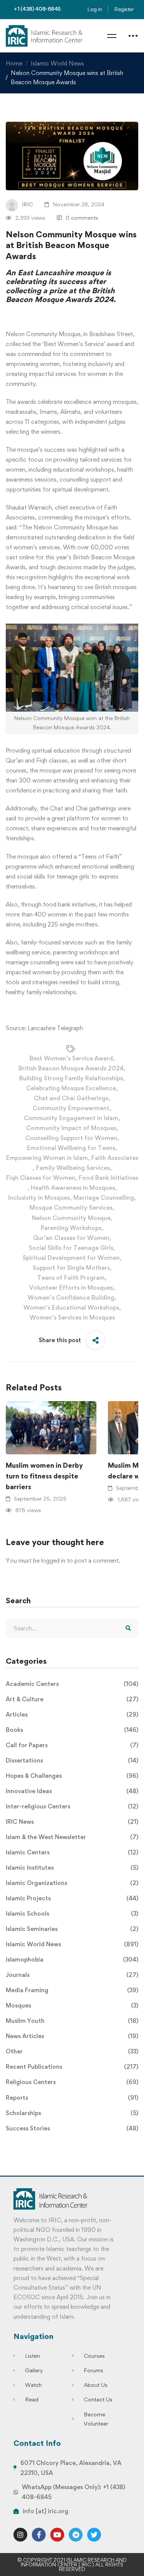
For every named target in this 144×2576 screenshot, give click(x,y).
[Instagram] (20, 2535)
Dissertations (72, 1760)
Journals (72, 1975)
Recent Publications (72, 2067)
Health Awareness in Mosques (73, 1188)
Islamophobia (72, 1959)
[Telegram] (76, 2535)
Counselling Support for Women (71, 1138)
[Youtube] (57, 2535)
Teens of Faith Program (71, 1278)
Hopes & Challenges (72, 1776)
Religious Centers (72, 2082)
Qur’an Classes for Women (71, 1238)
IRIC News (72, 1822)
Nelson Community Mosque (71, 1218)
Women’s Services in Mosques (72, 1317)
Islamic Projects (72, 1898)
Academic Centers (72, 1684)
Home (14, 63)
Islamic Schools (72, 1914)
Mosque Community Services (71, 1208)
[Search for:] (72, 1628)
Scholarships (72, 2113)
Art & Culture (72, 1699)
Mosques (72, 2005)
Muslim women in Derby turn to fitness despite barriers (44, 1476)
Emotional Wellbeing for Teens (71, 1148)
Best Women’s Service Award (71, 1058)
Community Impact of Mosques (71, 1128)
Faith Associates (115, 1158)
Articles (72, 1714)
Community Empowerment (71, 1108)
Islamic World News (57, 63)
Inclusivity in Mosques (39, 1198)
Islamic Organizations (72, 1883)
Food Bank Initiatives (108, 1178)
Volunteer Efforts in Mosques (71, 1288)
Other (72, 2051)
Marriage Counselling (104, 1198)
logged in (53, 1561)
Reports (72, 2098)
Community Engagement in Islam (71, 1118)
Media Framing (72, 1990)
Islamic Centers (72, 1852)
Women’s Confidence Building (71, 1298)
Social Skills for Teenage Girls (71, 1248)
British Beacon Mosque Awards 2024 (71, 1068)
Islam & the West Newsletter (72, 1837)
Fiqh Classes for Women (41, 1178)
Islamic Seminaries (72, 1929)
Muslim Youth (72, 2021)
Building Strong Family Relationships (71, 1078)
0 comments (82, 218)
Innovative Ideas (72, 1791)
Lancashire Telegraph (55, 1028)
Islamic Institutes (72, 1868)
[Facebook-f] (39, 2535)
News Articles (72, 2036)
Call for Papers (72, 1745)
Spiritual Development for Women (71, 1258)
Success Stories (72, 2128)
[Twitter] (94, 2535)
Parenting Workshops (71, 1228)
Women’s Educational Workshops (71, 1308)
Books (72, 1730)
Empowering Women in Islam (47, 1158)
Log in (94, 9)
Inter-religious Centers (72, 1806)
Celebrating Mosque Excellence (71, 1088)
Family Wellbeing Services (73, 1168)
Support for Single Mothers (71, 1268)
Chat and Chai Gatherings (71, 1098)
